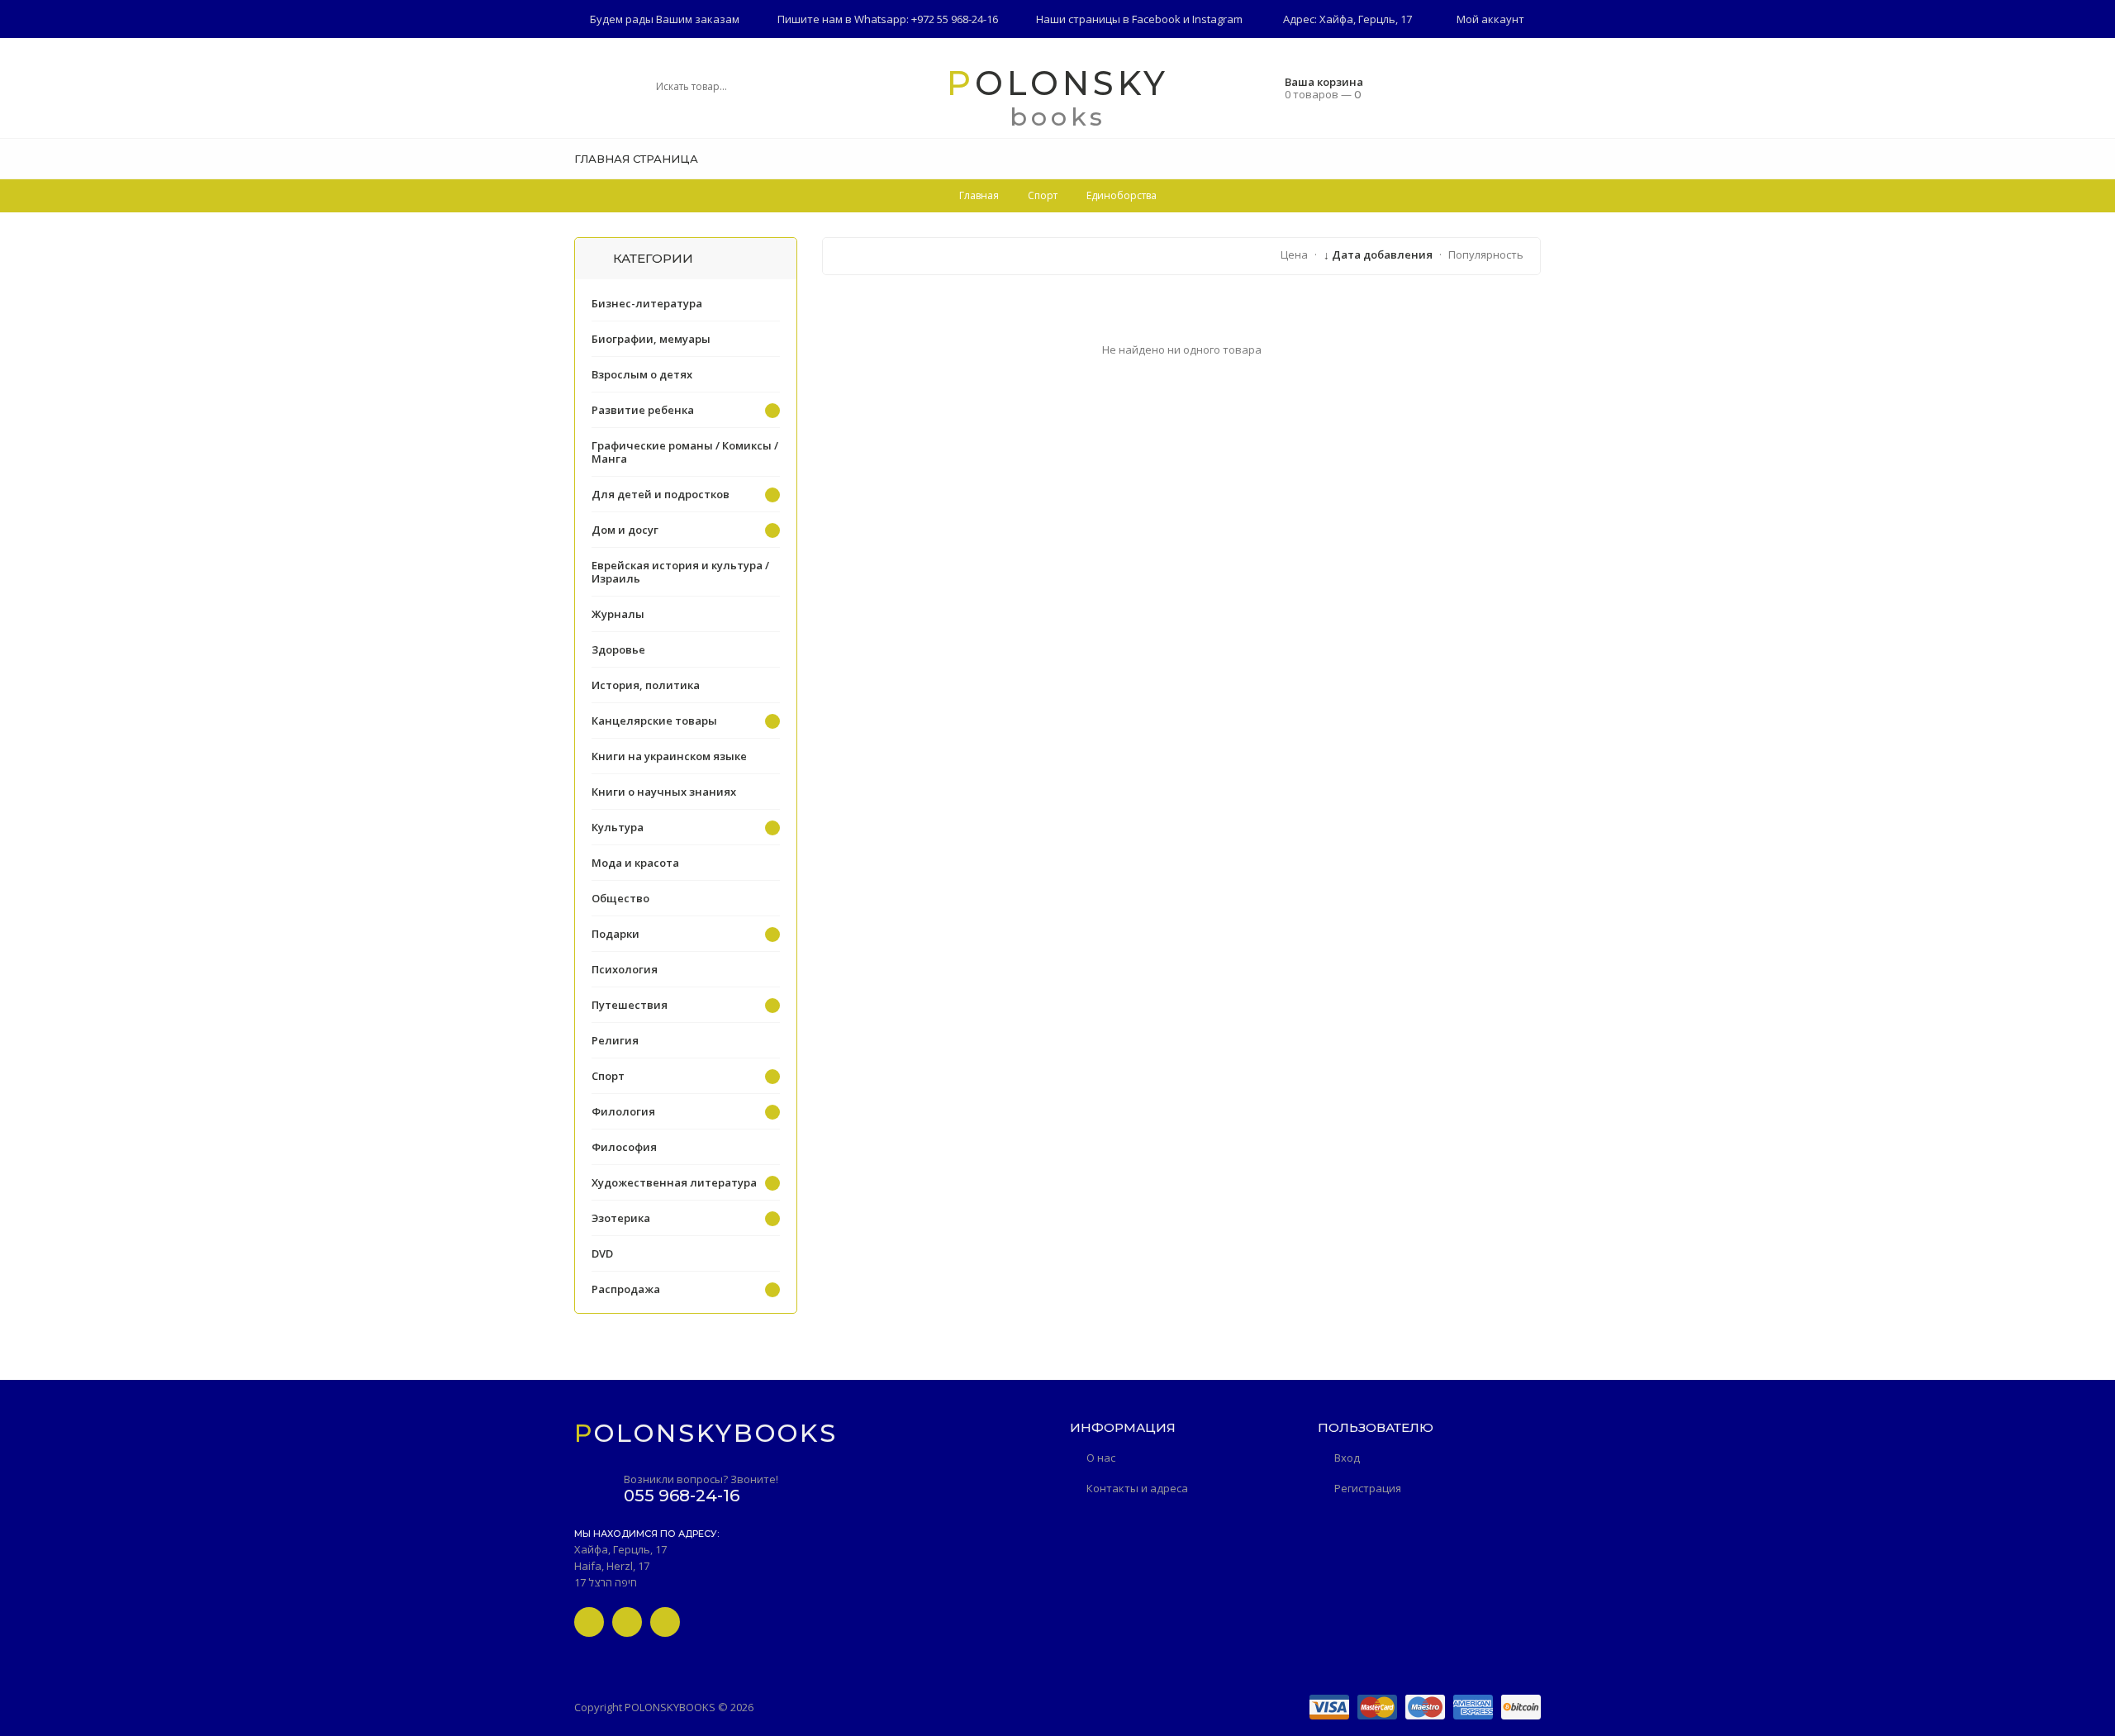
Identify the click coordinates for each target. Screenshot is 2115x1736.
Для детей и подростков (661, 494)
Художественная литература (674, 1182)
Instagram (1217, 19)
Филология (623, 1111)
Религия (615, 1040)
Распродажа (626, 1289)
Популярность (1486, 254)
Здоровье (618, 649)
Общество (620, 898)
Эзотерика (621, 1218)
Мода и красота (635, 863)
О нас (1101, 1458)
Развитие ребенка (643, 410)
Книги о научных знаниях (664, 792)
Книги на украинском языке (669, 756)
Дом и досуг (625, 530)
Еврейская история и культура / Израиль (680, 572)
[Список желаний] (1535, 159)
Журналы (618, 614)
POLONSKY (1058, 83)
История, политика (646, 685)
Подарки (615, 934)
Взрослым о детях (642, 374)
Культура (618, 827)
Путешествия (630, 1005)
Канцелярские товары (654, 721)
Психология (625, 969)
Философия (624, 1147)
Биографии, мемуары (651, 339)
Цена (1294, 254)
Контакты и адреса (1137, 1488)
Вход (1347, 1458)
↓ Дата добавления (1378, 254)
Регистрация (1368, 1488)
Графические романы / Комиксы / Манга (685, 452)
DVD (602, 1253)
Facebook (1156, 19)
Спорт (608, 1076)
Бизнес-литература (647, 303)
